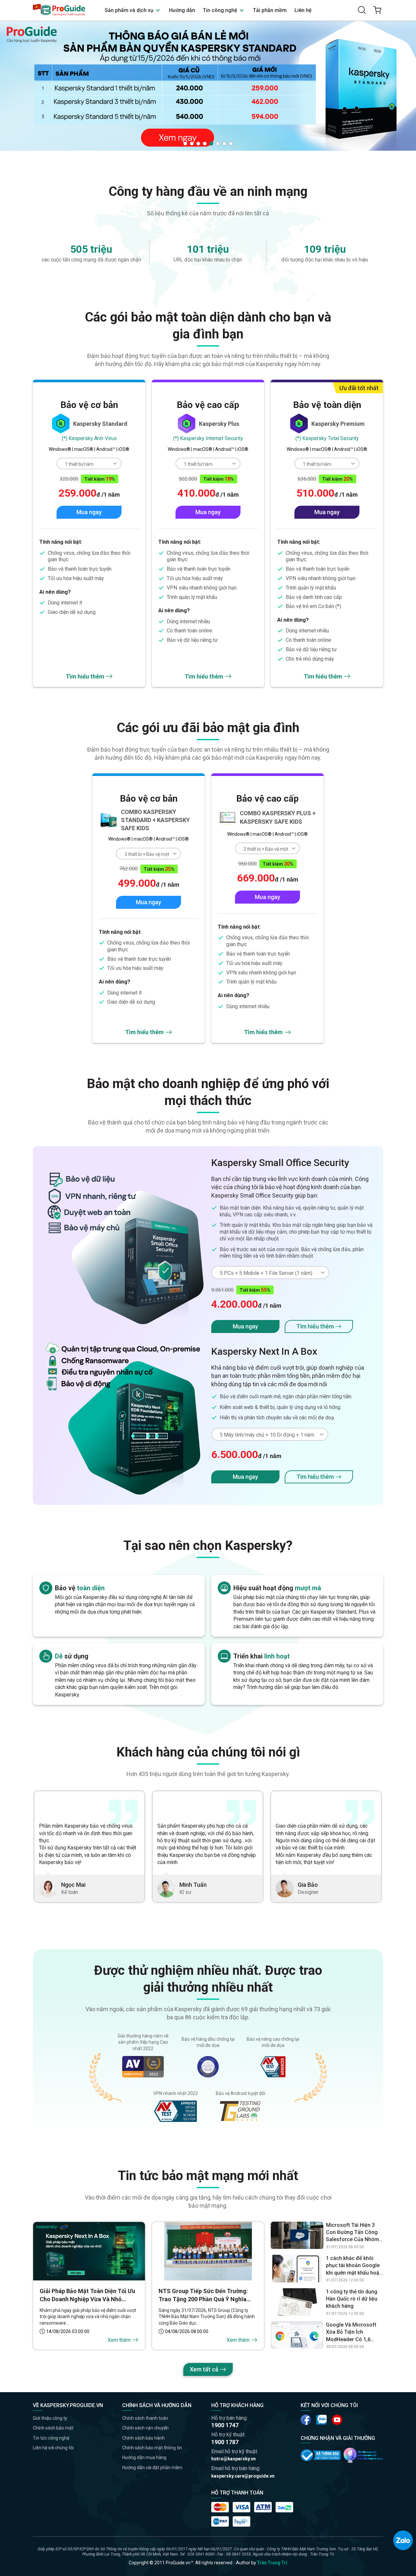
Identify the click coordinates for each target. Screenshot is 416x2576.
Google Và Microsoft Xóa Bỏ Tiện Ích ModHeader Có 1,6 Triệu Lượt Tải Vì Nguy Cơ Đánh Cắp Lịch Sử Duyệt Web (352, 2332)
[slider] (208, 85)
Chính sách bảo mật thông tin (152, 2448)
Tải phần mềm (270, 10)
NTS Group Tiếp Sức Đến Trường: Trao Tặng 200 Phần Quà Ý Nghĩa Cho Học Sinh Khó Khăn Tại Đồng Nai (208, 2295)
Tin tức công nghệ (51, 2438)
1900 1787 (225, 2442)
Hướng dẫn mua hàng (144, 2457)
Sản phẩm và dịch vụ (130, 10)
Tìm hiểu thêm (85, 676)
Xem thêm (119, 2340)
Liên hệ (303, 10)
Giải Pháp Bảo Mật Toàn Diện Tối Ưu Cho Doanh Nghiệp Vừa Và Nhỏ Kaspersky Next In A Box (87, 2295)
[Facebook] (306, 2420)
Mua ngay (89, 512)
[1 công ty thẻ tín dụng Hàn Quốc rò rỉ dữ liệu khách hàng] (297, 2302)
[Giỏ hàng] (377, 10)
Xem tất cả (204, 2369)
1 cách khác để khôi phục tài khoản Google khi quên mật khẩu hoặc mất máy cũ (354, 2266)
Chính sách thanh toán (145, 2418)
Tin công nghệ (221, 10)
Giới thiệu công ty (50, 2418)
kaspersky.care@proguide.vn (243, 2476)
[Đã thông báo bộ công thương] (321, 2455)
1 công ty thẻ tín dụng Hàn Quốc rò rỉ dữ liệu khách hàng (352, 2299)
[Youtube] (321, 2420)
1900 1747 (225, 2425)
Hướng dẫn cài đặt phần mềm (152, 2468)
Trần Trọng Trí (272, 2563)
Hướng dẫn (182, 10)
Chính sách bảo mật (53, 2428)
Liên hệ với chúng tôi (53, 2448)
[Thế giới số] (363, 2455)
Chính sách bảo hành (143, 2438)
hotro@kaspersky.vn (234, 2459)
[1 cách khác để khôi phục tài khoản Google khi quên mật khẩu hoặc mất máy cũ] (297, 2269)
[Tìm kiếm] (362, 10)
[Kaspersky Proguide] (59, 10)
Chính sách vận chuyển (145, 2428)
